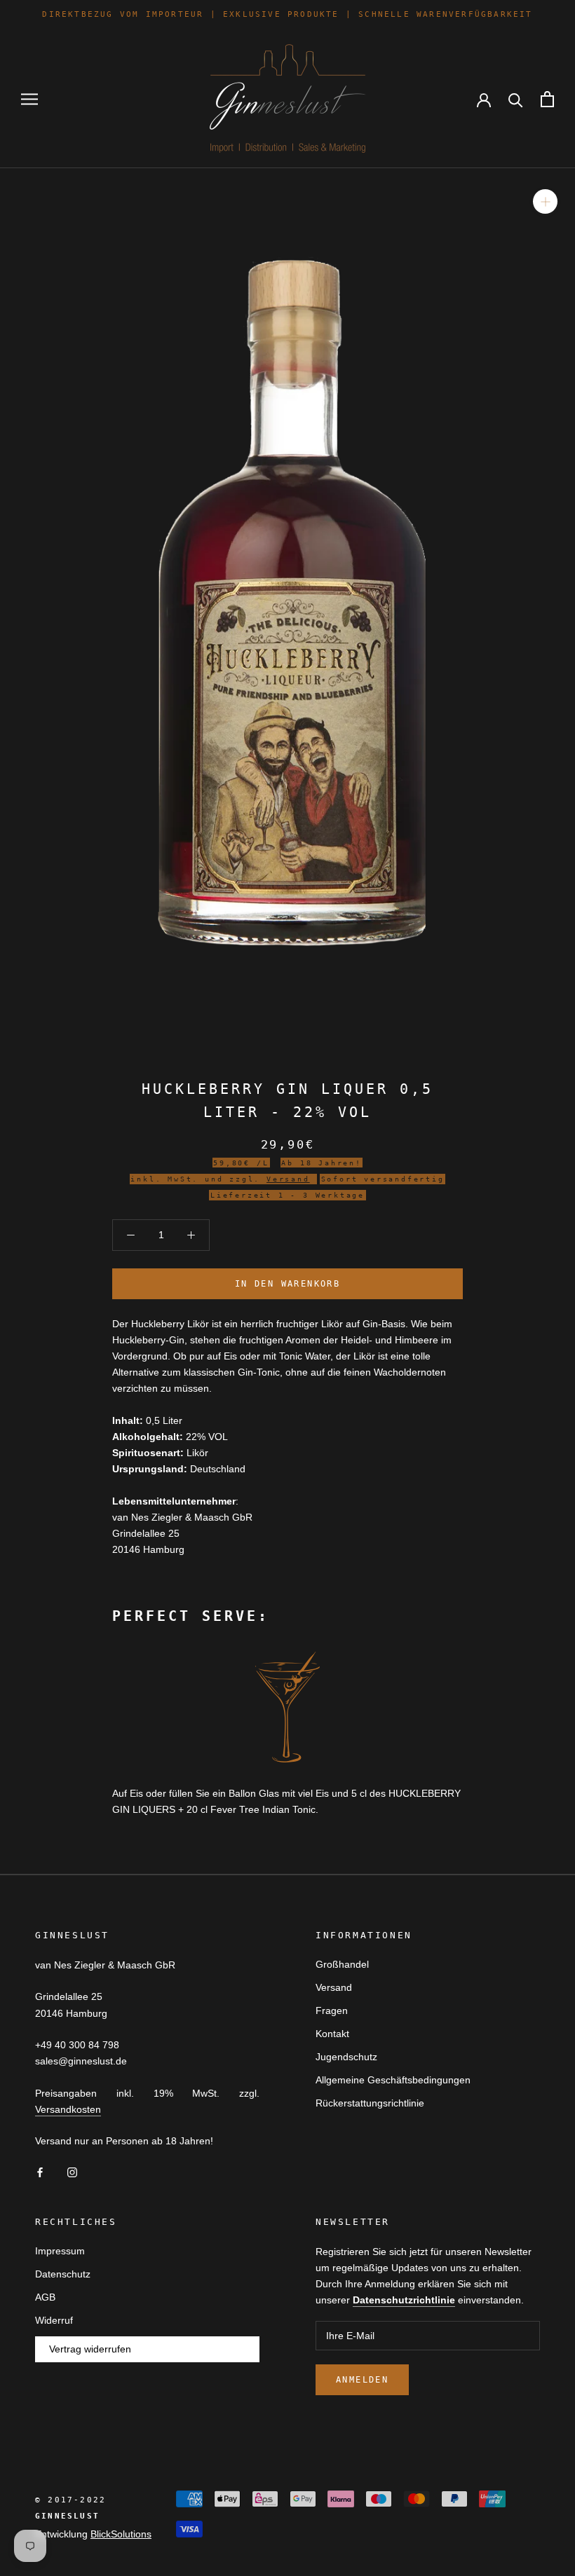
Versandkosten (68, 2109)
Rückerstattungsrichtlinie (370, 2103)
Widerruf (54, 2320)
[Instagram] (72, 2171)
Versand (334, 1987)
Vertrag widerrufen (90, 2349)
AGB (45, 2297)
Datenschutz (63, 2274)
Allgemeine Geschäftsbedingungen (393, 2080)
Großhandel (342, 1964)
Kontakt (332, 2034)
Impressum (60, 2251)
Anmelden (362, 2380)
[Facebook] (40, 2171)
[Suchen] (516, 99)
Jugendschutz (346, 2057)
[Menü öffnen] (29, 99)
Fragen (332, 2010)
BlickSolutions (121, 2534)
